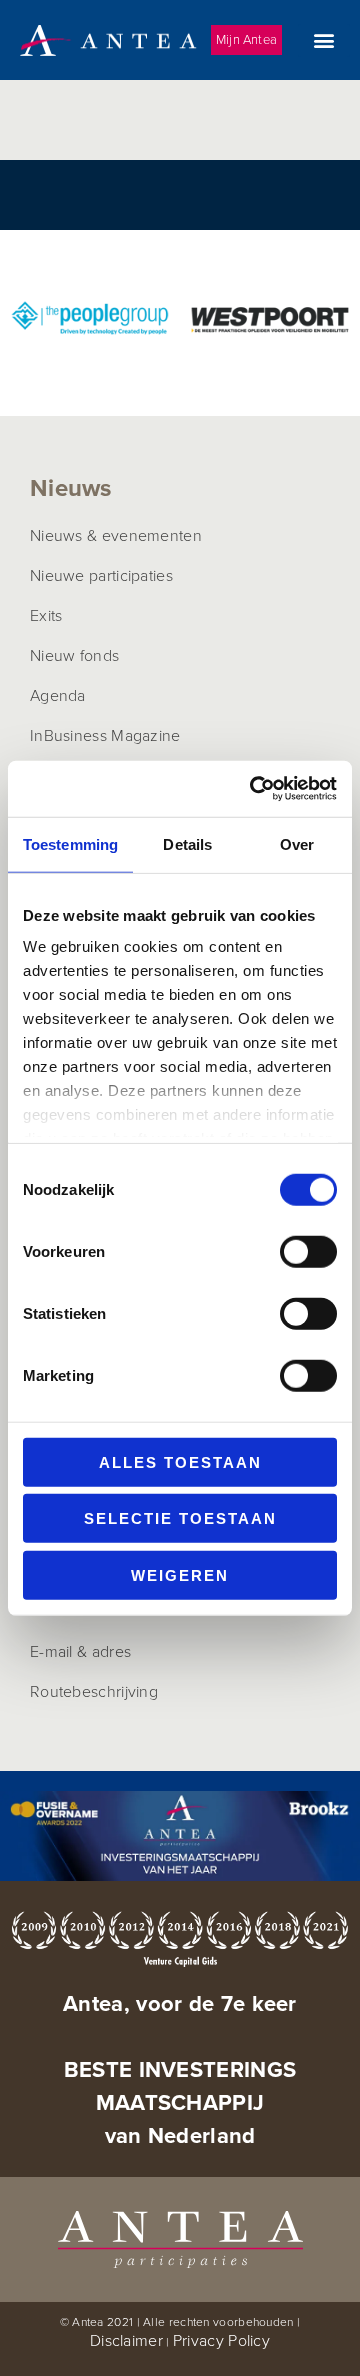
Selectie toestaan (180, 1518)
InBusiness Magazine (105, 735)
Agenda (58, 695)
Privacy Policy (221, 2340)
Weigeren (180, 1574)
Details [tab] (187, 843)
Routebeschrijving (94, 1691)
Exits (46, 615)
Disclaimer (126, 2340)
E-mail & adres (80, 1651)
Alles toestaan (180, 1461)
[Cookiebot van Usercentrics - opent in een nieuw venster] (254, 789)
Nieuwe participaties (101, 575)
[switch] (308, 1251)
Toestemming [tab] (70, 843)
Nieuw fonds (74, 655)
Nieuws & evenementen (116, 535)
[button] (324, 40)
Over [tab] (297, 843)
